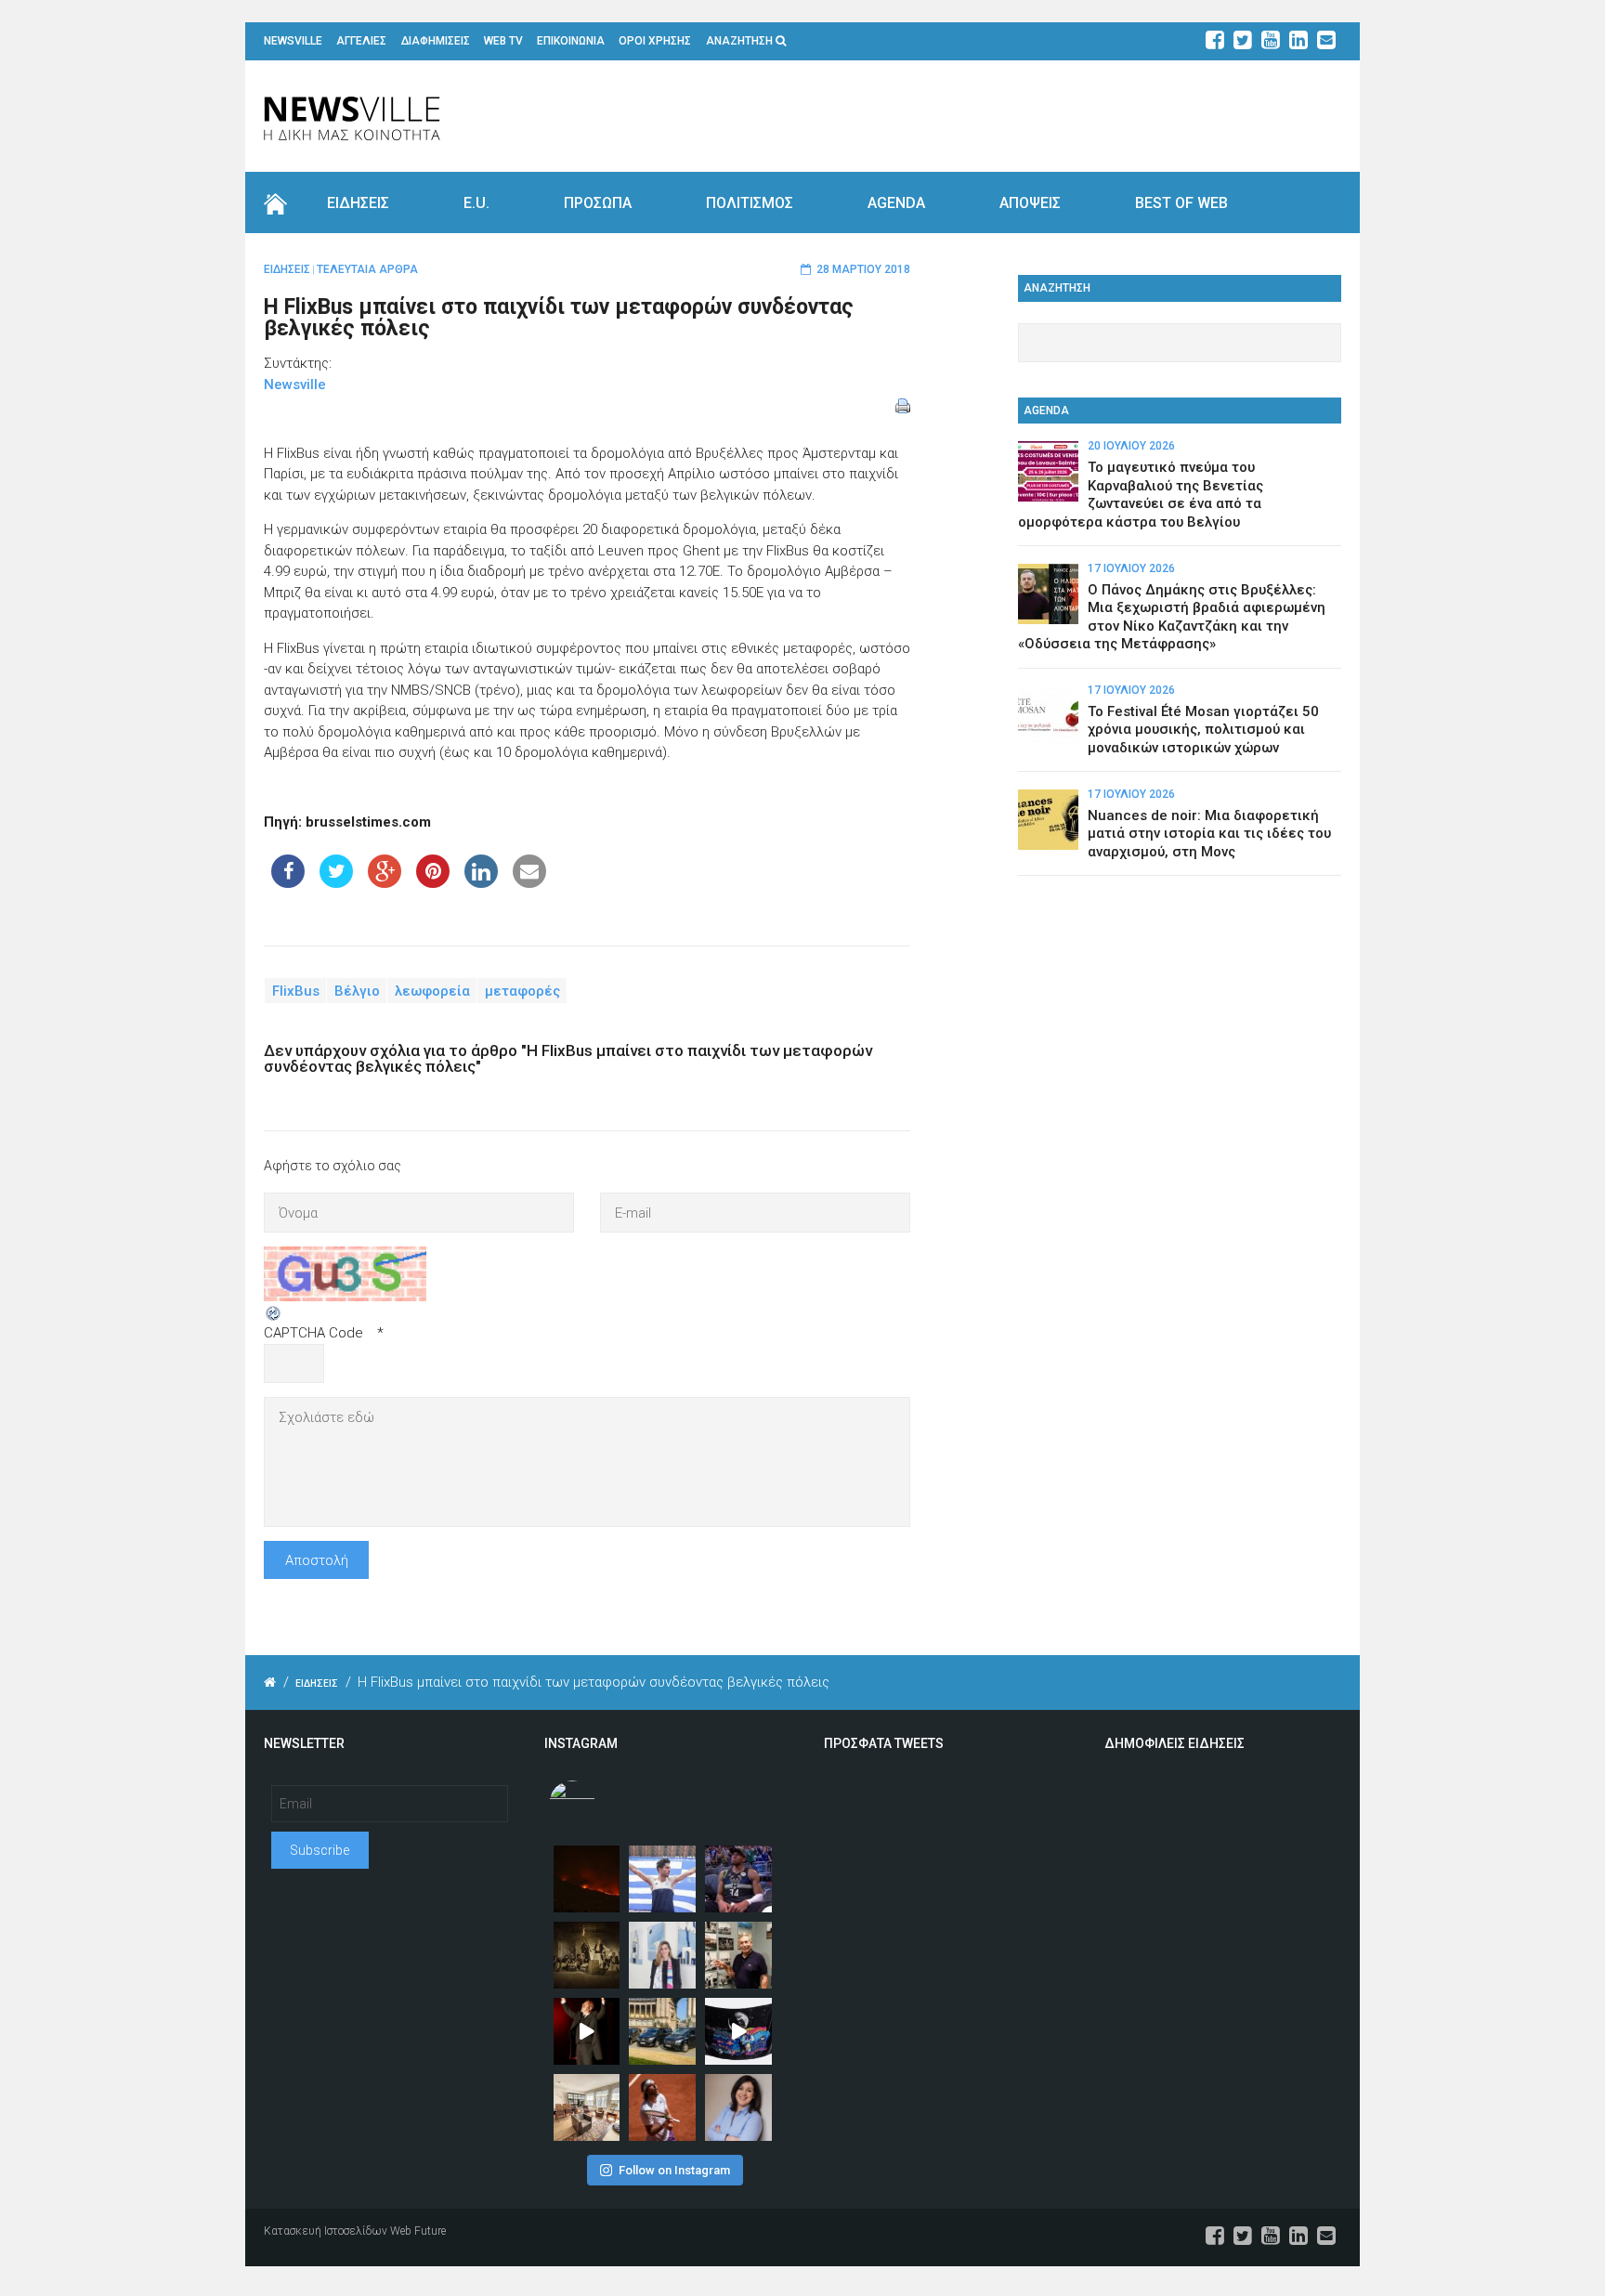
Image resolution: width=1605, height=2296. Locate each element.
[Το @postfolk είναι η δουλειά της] (738, 2031)
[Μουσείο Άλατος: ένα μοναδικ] (738, 1955)
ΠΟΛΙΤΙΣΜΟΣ (750, 203)
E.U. (476, 203)
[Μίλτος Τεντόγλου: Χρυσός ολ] (662, 1879)
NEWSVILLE (293, 41)
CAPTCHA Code (313, 1333)
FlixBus (296, 991)
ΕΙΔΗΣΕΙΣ (358, 203)
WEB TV (503, 41)
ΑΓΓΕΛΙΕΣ (361, 41)
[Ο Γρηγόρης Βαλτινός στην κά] (587, 2031)
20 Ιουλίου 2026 (1131, 446)
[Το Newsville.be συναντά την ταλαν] (662, 1955)
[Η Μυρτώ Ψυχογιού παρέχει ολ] (738, 2107)
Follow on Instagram (674, 2170)
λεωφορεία (432, 991)
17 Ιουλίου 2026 (1131, 568)
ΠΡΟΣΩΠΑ (598, 203)
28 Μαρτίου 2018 (863, 269)
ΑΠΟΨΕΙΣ (1030, 203)
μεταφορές (522, 991)
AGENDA (896, 203)
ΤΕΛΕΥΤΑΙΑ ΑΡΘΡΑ (367, 269)
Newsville (295, 385)
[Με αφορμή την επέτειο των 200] (587, 1955)
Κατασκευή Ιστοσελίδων (326, 2231)
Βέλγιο (357, 991)
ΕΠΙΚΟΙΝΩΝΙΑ (571, 41)
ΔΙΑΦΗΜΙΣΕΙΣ (436, 41)
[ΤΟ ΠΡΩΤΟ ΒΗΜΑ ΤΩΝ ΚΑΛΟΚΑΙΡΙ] (662, 2031)
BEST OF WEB (1181, 203)
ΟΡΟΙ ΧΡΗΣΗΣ (655, 41)
